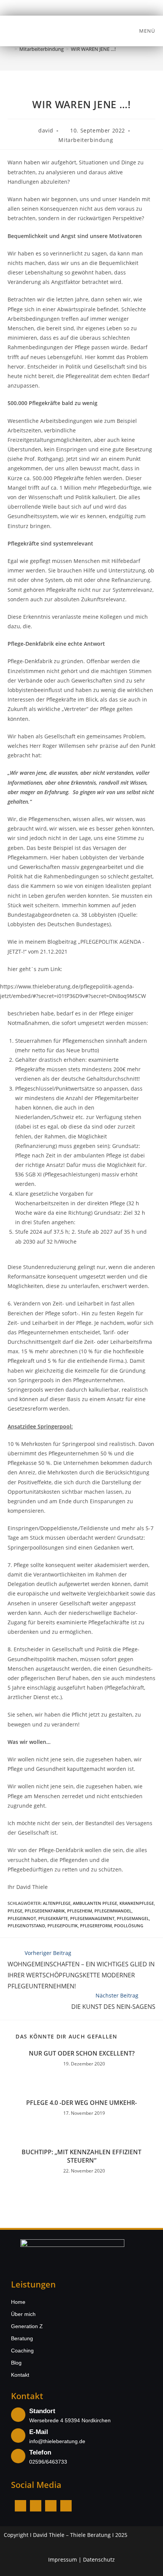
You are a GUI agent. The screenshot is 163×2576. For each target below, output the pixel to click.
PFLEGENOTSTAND (26, 1926)
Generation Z (27, 2326)
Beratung (22, 2338)
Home (18, 2302)
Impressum (63, 2559)
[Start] (10, 49)
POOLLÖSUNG (129, 1926)
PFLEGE (15, 1911)
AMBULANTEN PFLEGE (95, 1903)
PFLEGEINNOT (22, 1918)
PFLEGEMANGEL (133, 1918)
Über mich (23, 2314)
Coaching (22, 2351)
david (46, 130)
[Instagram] (36, 2506)
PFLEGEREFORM (96, 1926)
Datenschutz (99, 2559)
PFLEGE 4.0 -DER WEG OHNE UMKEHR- (81, 2103)
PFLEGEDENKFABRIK (45, 1911)
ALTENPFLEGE (57, 1903)
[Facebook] (20, 2506)
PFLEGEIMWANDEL (113, 1911)
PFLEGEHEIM (80, 1911)
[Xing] (66, 2506)
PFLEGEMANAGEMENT (92, 1918)
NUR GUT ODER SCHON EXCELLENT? (82, 2053)
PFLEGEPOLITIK (63, 1926)
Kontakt (20, 2375)
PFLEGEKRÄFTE (53, 1918)
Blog (16, 2363)
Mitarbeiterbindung (86, 140)
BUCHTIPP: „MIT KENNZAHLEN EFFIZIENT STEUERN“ (81, 2156)
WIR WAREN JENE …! (93, 49)
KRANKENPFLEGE (137, 1903)
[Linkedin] (51, 2506)
